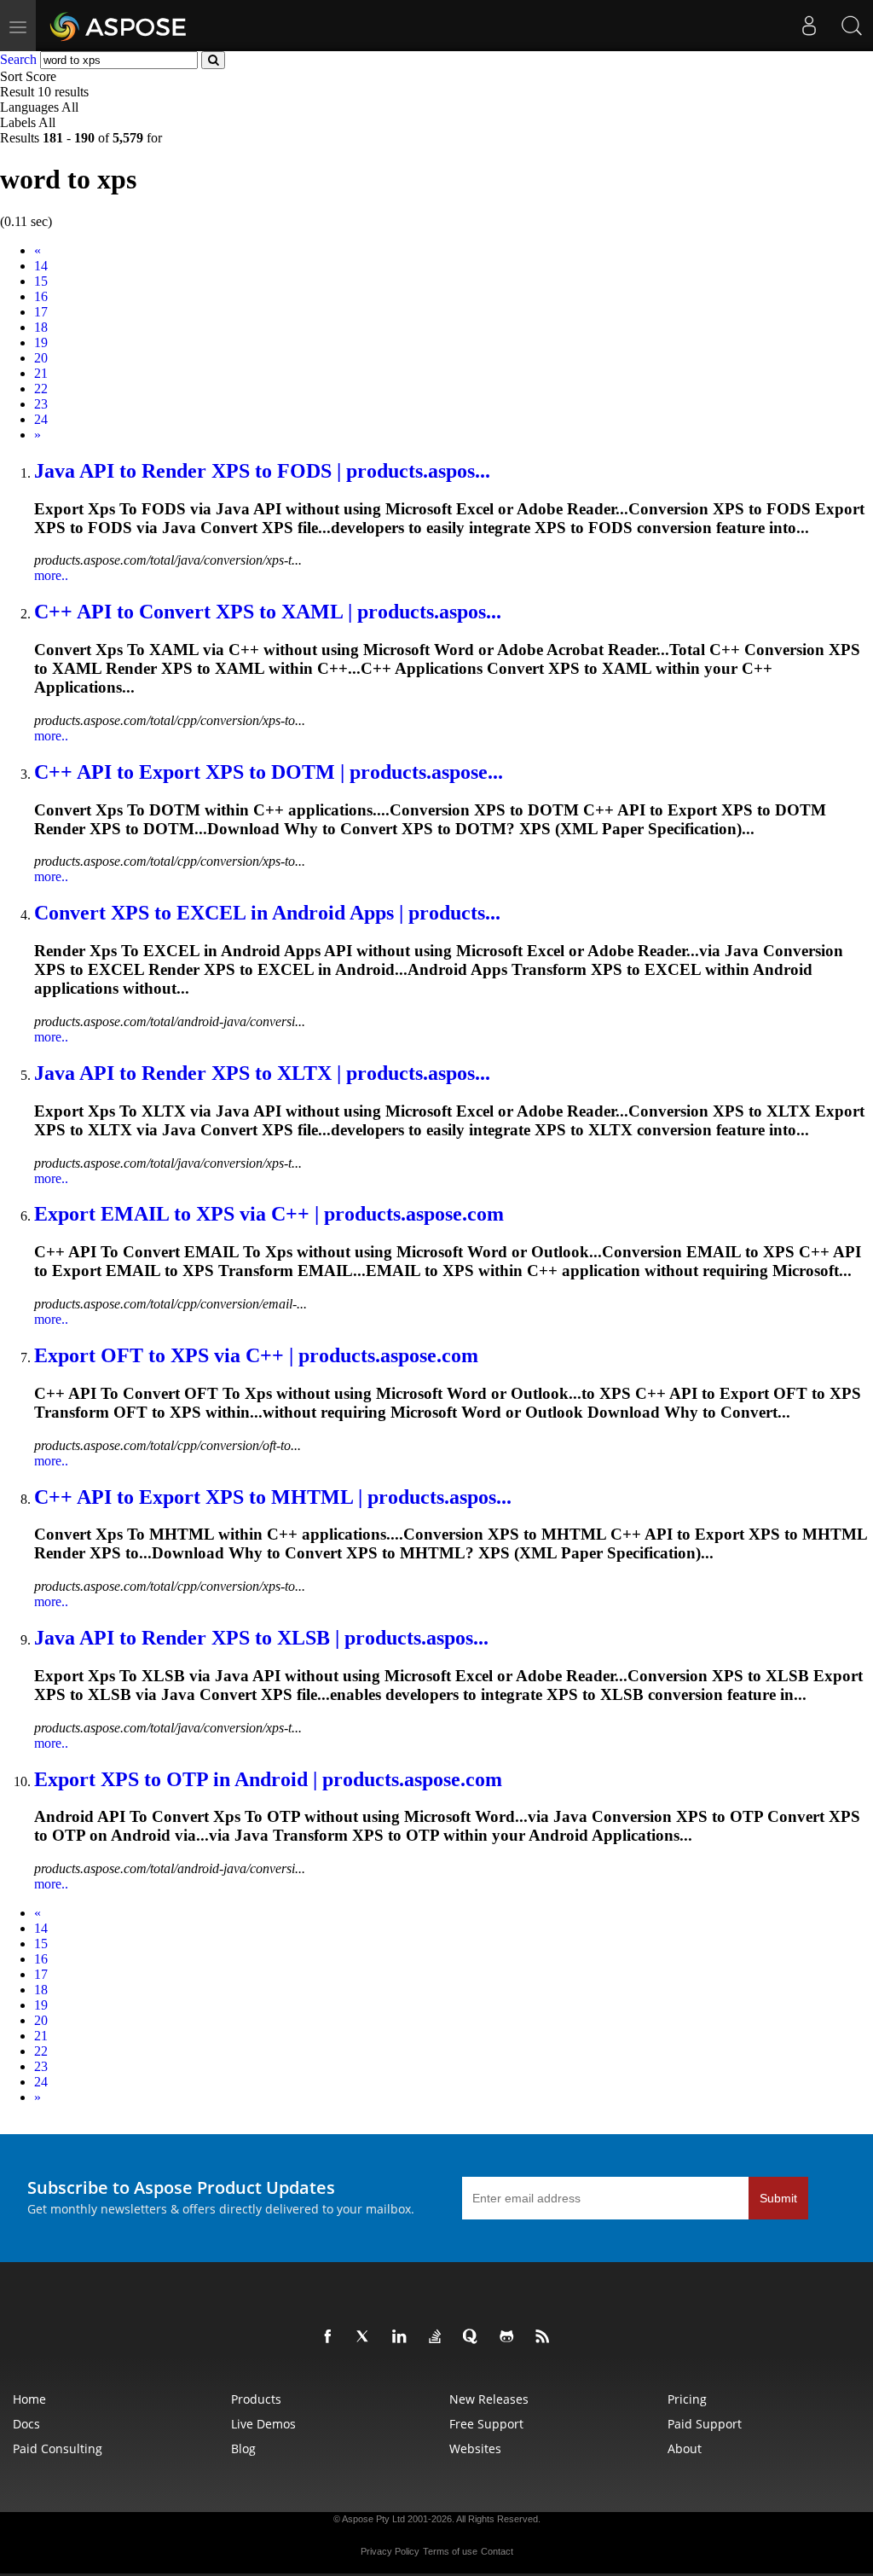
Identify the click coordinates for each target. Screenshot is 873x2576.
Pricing (687, 2399)
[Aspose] (119, 26)
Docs (26, 2424)
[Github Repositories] (510, 2337)
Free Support (486, 2424)
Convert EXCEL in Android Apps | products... (267, 913)
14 (41, 266)
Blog (243, 2448)
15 (41, 281)
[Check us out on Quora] (474, 2337)
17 (41, 312)
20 (41, 358)
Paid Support (705, 2424)
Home (29, 2399)
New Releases (489, 2399)
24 (41, 419)
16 (41, 296)
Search (18, 59)
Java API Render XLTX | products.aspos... (262, 1073)
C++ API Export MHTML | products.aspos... (273, 1497)
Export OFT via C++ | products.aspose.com (256, 1355)
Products (256, 2399)
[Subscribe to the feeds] (546, 2337)
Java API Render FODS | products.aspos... (262, 471)
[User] (809, 26)
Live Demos (263, 2424)
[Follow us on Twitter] (367, 2337)
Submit (778, 2198)
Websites (475, 2448)
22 (41, 389)
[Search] (852, 26)
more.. (51, 575)
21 (41, 373)
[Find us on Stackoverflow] (438, 2337)
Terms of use (450, 2551)
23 (41, 404)
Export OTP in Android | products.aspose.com (268, 1779)
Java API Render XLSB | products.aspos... (261, 1638)
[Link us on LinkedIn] (402, 2337)
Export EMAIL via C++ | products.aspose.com (269, 1214)
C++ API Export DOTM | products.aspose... (269, 772)
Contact (497, 2551)
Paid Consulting (58, 2448)
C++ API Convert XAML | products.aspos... (268, 612)
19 (41, 342)
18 (41, 327)
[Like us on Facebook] (331, 2337)
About (685, 2448)
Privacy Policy (390, 2551)
